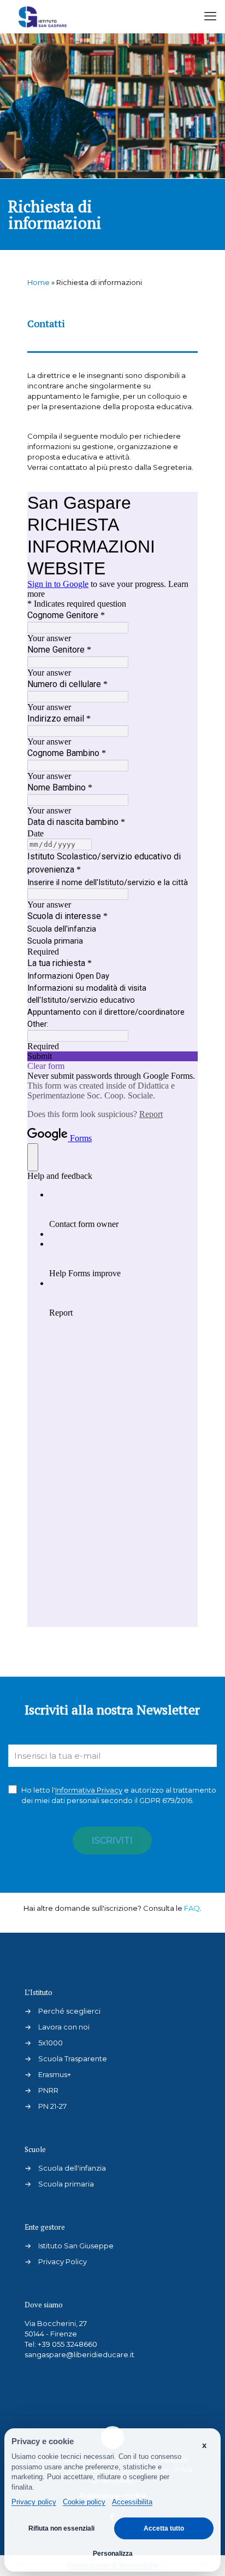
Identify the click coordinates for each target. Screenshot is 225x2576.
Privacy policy (34, 2502)
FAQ (192, 1908)
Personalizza (113, 2554)
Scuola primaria (66, 2184)
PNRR (48, 2090)
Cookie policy (84, 2502)
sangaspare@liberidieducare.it (79, 2354)
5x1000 (51, 2043)
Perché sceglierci (69, 2011)
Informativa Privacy (89, 1790)
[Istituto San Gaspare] (43, 16)
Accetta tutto (164, 2528)
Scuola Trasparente (73, 2059)
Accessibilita (132, 2502)
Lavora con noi (64, 2027)
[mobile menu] (210, 16)
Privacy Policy (63, 2261)
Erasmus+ (55, 2074)
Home (39, 282)
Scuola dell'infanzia (72, 2168)
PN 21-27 (52, 2106)
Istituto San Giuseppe (76, 2246)
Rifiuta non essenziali (61, 2528)
